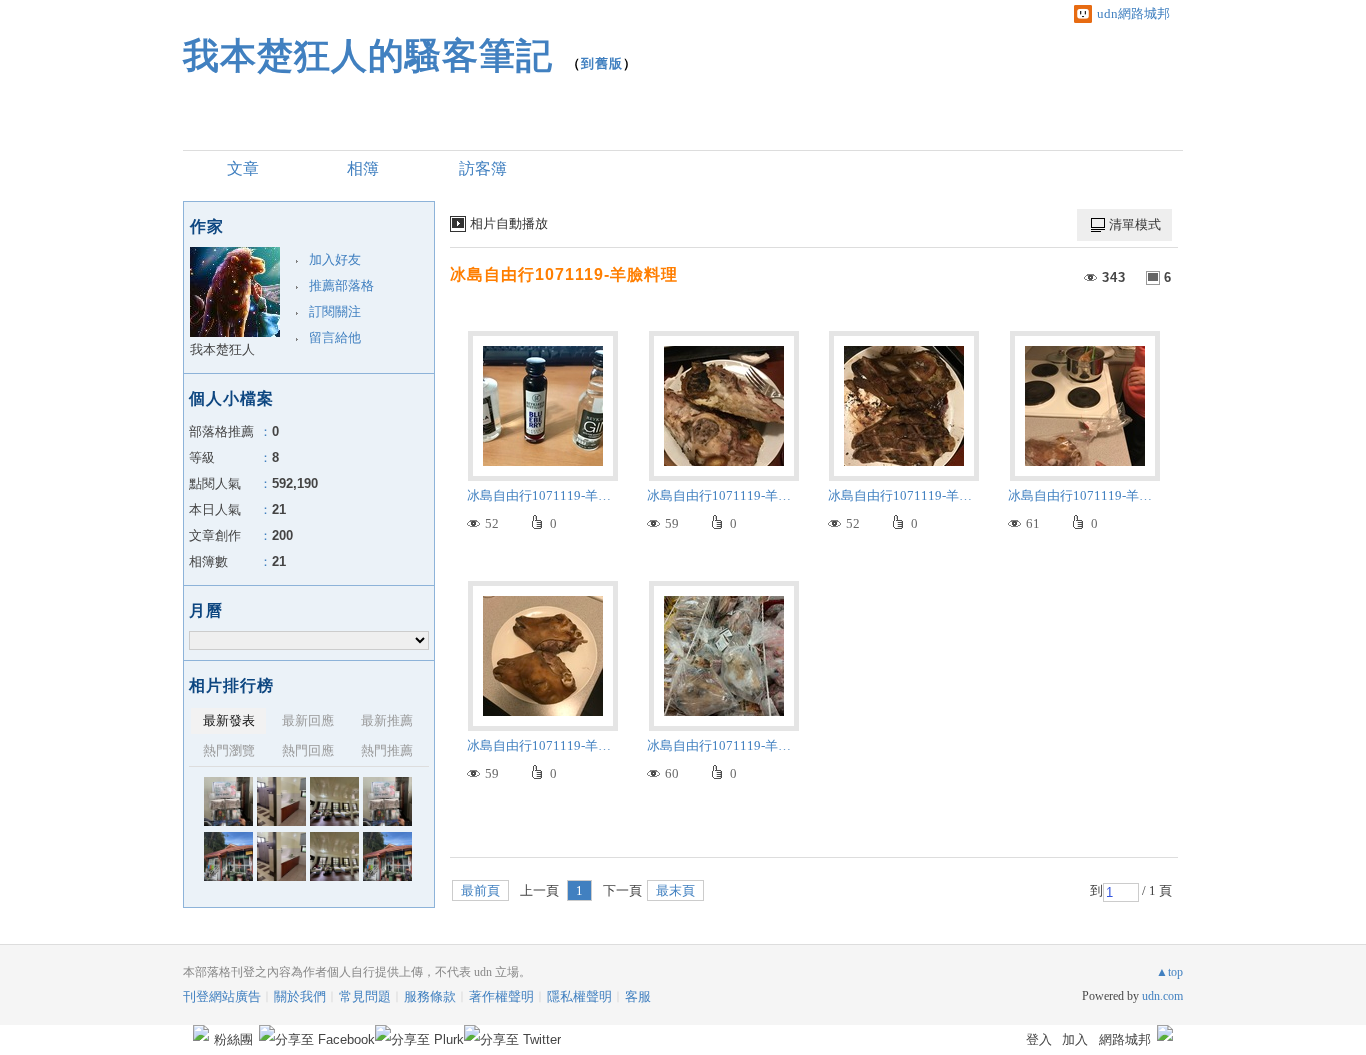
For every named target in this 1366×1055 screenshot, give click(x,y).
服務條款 (430, 996)
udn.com (1162, 996)
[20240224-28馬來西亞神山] (387, 801)
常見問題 (365, 996)
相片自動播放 (509, 223)
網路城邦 (1125, 1039)
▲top (1169, 972)
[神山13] (228, 801)
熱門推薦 (387, 750)
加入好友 (335, 259)
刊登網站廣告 (222, 996)
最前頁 (480, 890)
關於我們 (300, 996)
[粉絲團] (201, 1033)
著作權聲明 (501, 996)
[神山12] (281, 801)
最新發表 (229, 720)
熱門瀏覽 (229, 750)
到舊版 (602, 63)
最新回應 (308, 720)
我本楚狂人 (222, 349)
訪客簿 (483, 168)
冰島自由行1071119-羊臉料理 (564, 274)
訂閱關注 (335, 311)
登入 (1039, 1039)
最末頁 (675, 890)
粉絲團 (233, 1039)
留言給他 (335, 337)
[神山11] (334, 801)
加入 (1075, 1039)
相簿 (363, 168)
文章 (243, 168)
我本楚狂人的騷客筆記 (368, 55)
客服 (638, 996)
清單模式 (1135, 224)
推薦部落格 (341, 285)
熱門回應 (308, 750)
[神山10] (228, 856)
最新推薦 (387, 720)
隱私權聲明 (579, 996)
